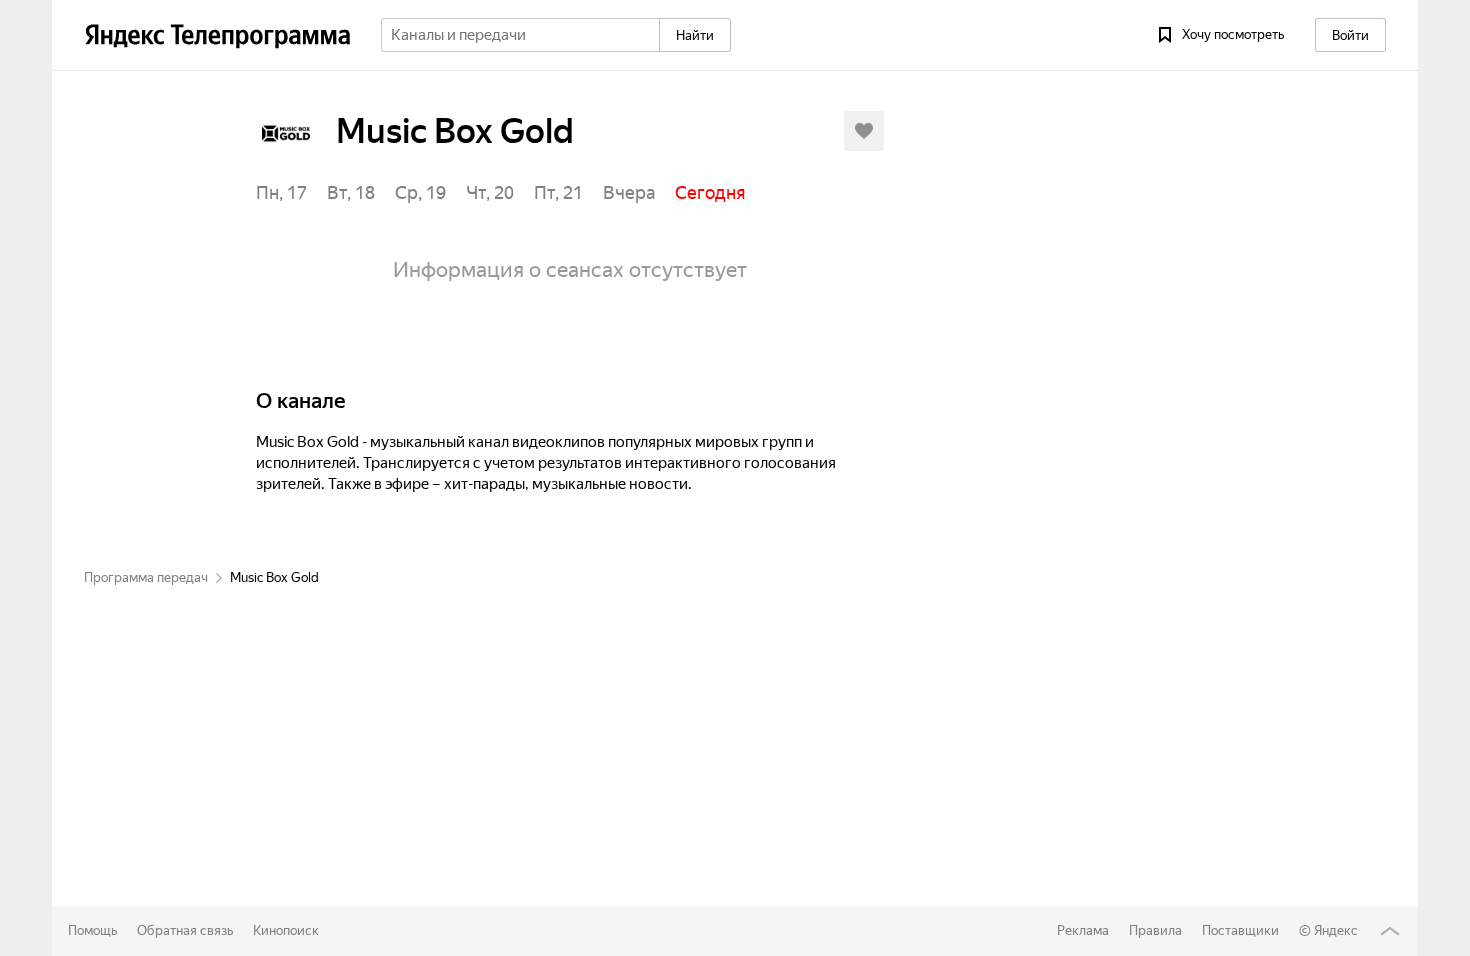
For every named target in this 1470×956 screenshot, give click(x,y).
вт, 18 (351, 192)
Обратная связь (185, 930)
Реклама (1083, 930)
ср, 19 (420, 192)
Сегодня (710, 192)
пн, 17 (281, 192)
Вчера (629, 192)
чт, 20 (490, 192)
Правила (1155, 930)
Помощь (92, 930)
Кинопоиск (286, 930)
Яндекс (1336, 930)
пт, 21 (558, 192)
